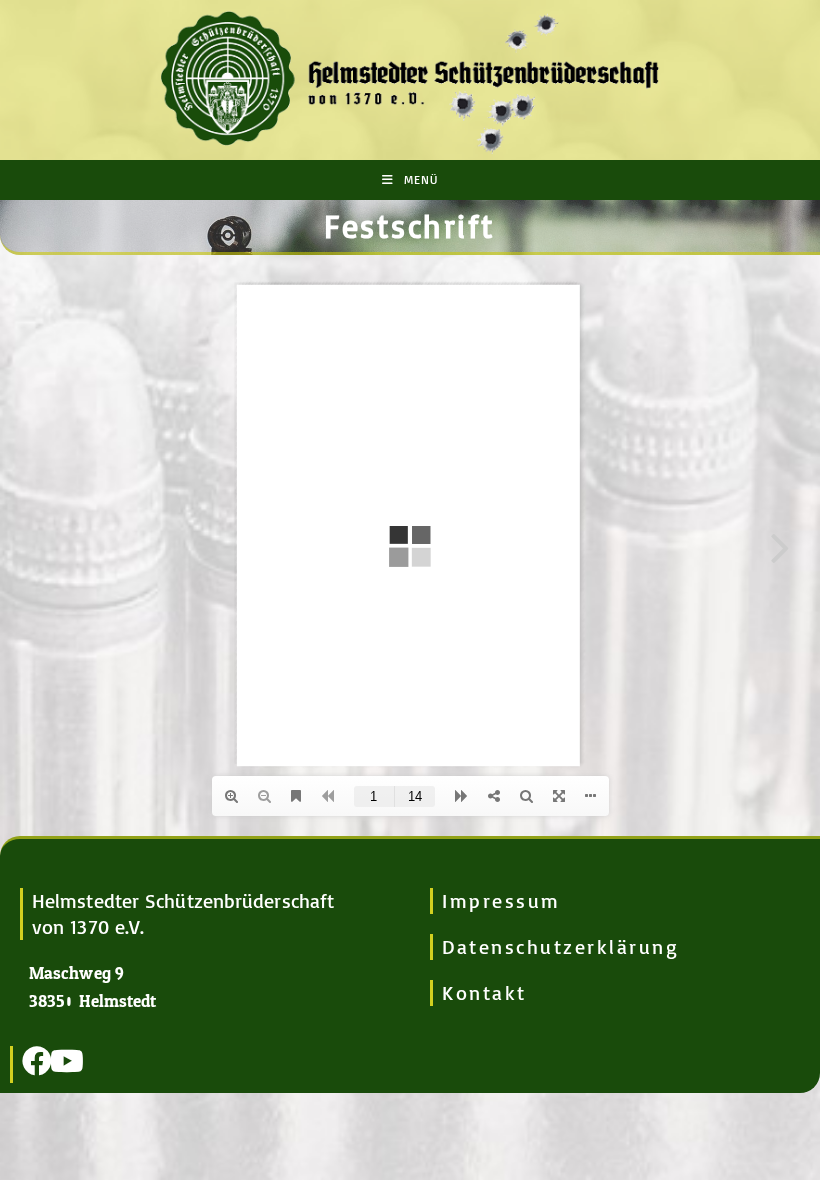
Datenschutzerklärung (560, 946)
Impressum (501, 900)
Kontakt (484, 992)
